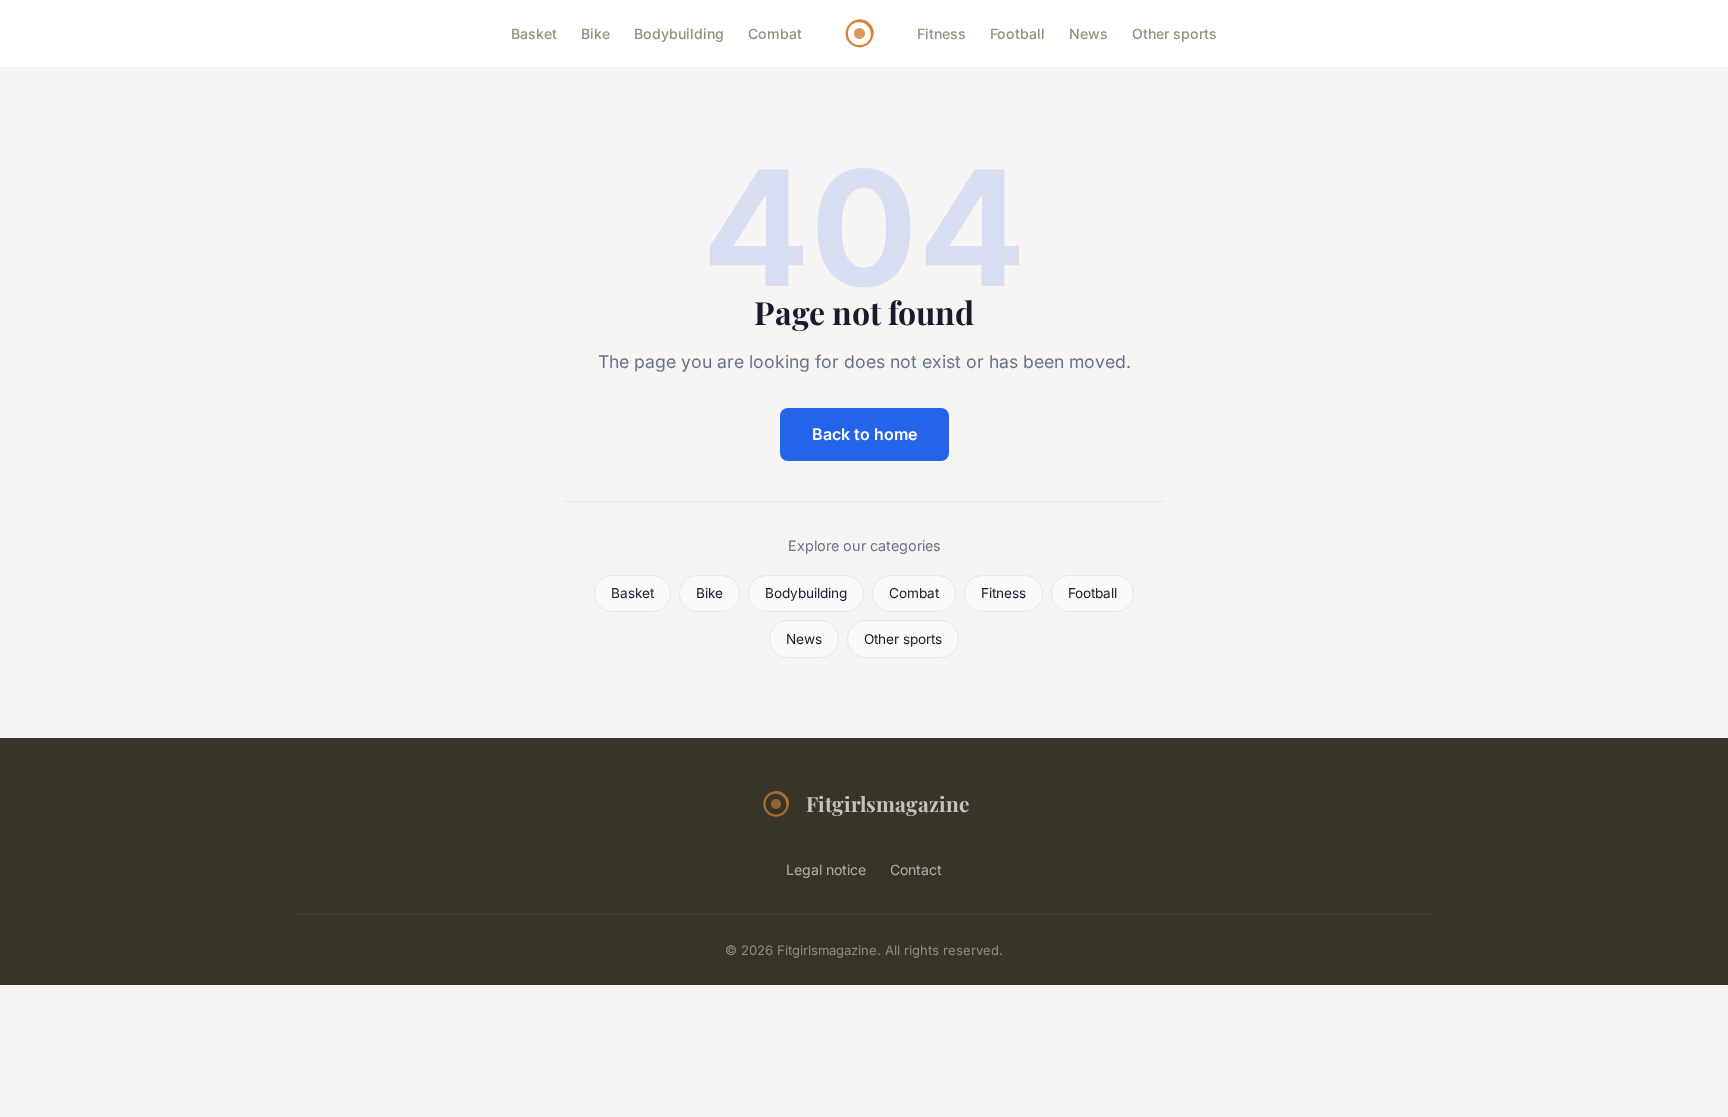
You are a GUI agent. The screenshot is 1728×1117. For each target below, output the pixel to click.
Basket (534, 33)
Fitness (941, 33)
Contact (916, 869)
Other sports (1174, 33)
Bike (595, 33)
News (1088, 33)
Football (1017, 33)
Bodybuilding (679, 33)
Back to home (864, 434)
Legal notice (826, 869)
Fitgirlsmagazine (887, 803)
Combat (775, 33)
